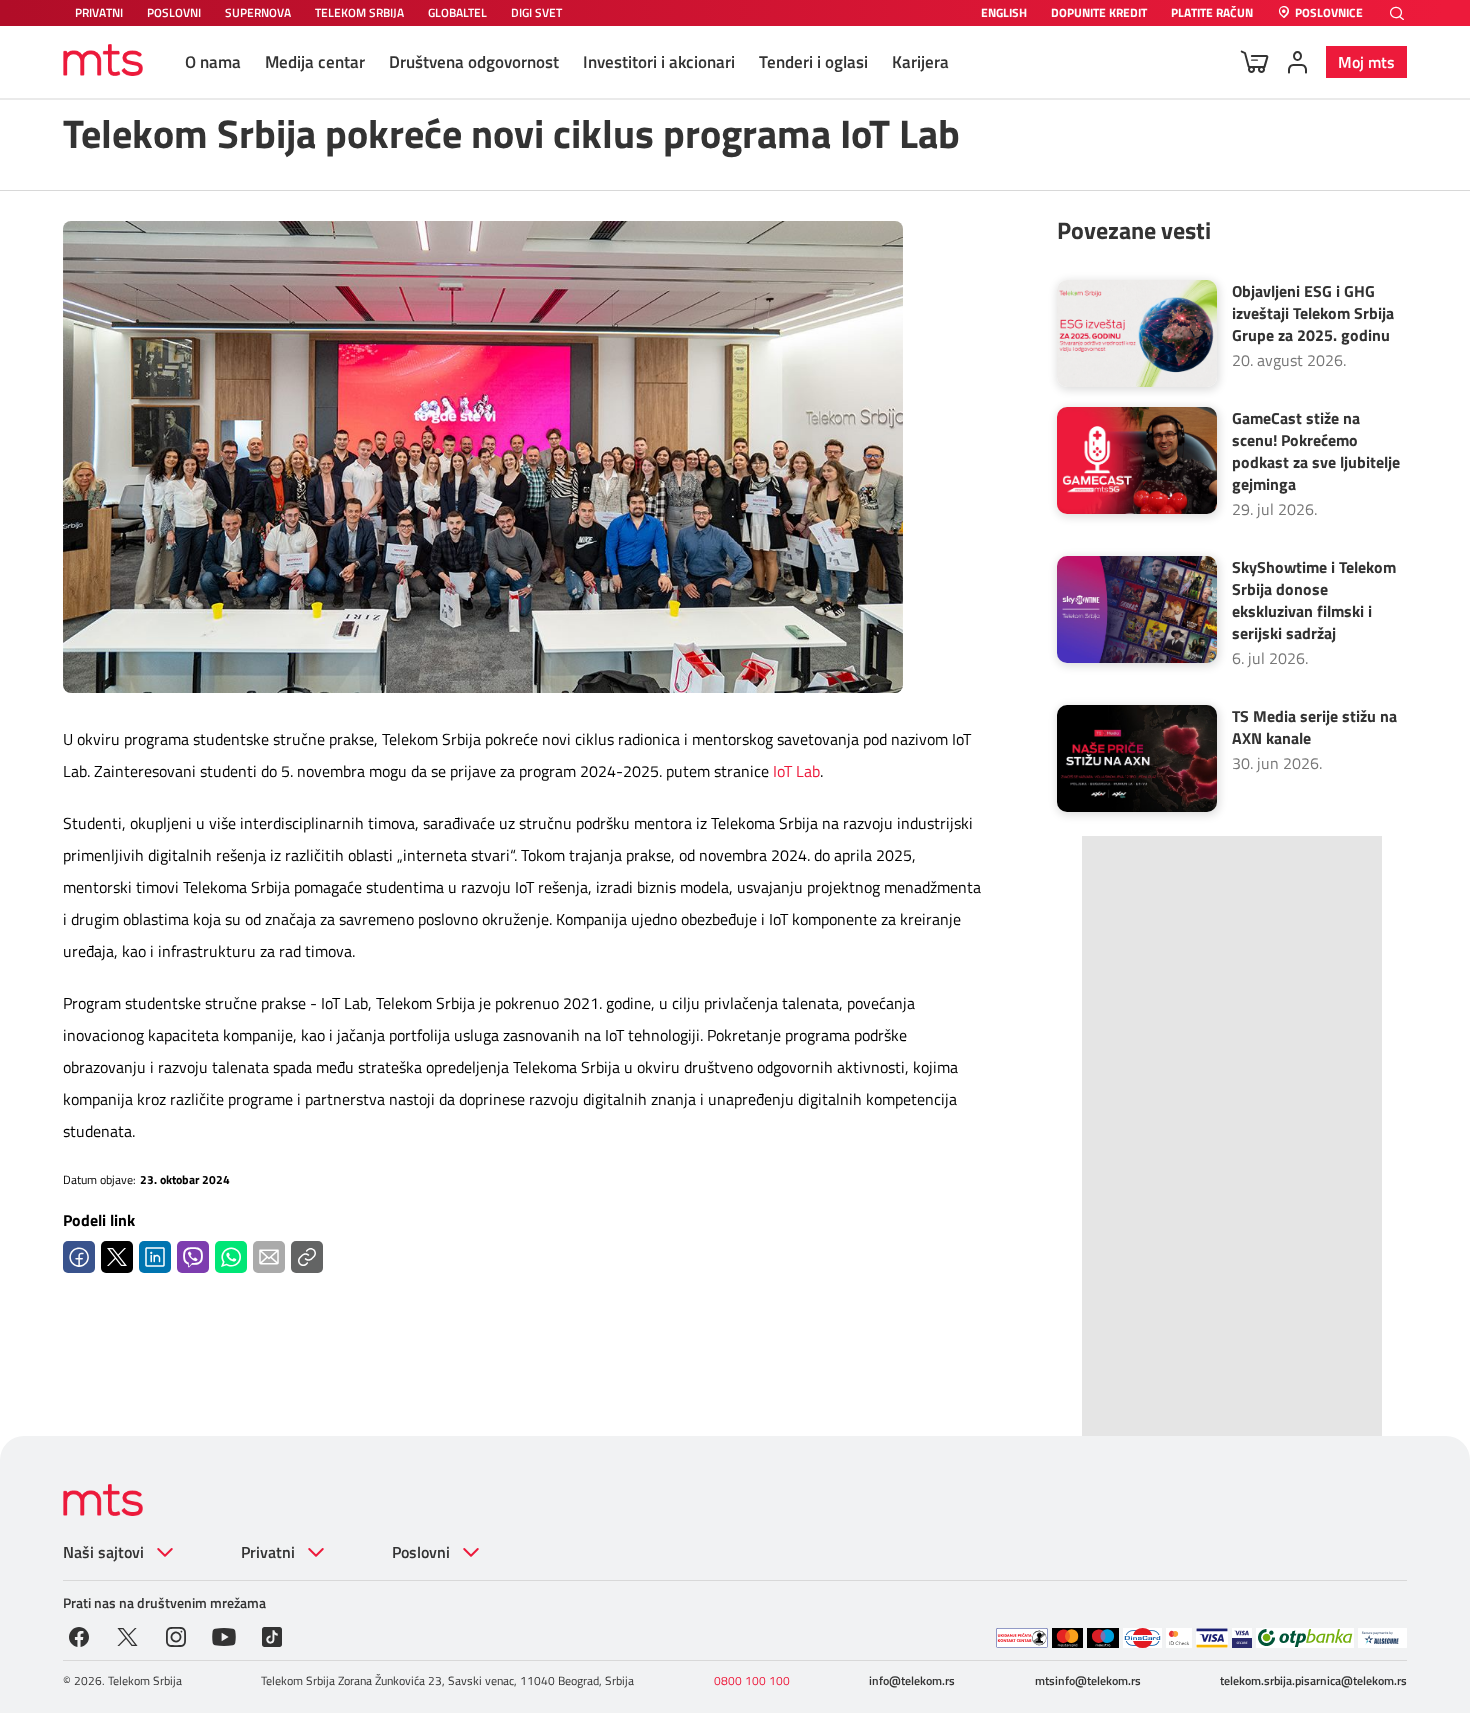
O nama (213, 62)
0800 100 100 (752, 1680)
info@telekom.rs (912, 1680)
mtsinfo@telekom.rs (1088, 1680)
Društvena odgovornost (474, 62)
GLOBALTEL (457, 12)
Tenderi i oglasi (813, 62)
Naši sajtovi (103, 1552)
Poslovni (421, 1552)
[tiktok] (272, 1635)
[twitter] (127, 1635)
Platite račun (1212, 13)
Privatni (268, 1552)
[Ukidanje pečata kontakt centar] (1022, 1638)
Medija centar (315, 62)
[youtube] (224, 1635)
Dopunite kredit (1099, 13)
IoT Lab (796, 771)
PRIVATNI (99, 12)
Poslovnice (1329, 13)
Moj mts (1366, 62)
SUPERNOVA (258, 12)
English (1004, 13)
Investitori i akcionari (659, 62)
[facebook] (79, 1635)
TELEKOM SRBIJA (359, 12)
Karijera (920, 62)
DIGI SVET (536, 12)
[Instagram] (176, 1635)
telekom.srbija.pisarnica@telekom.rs (1313, 1680)
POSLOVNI (174, 12)
